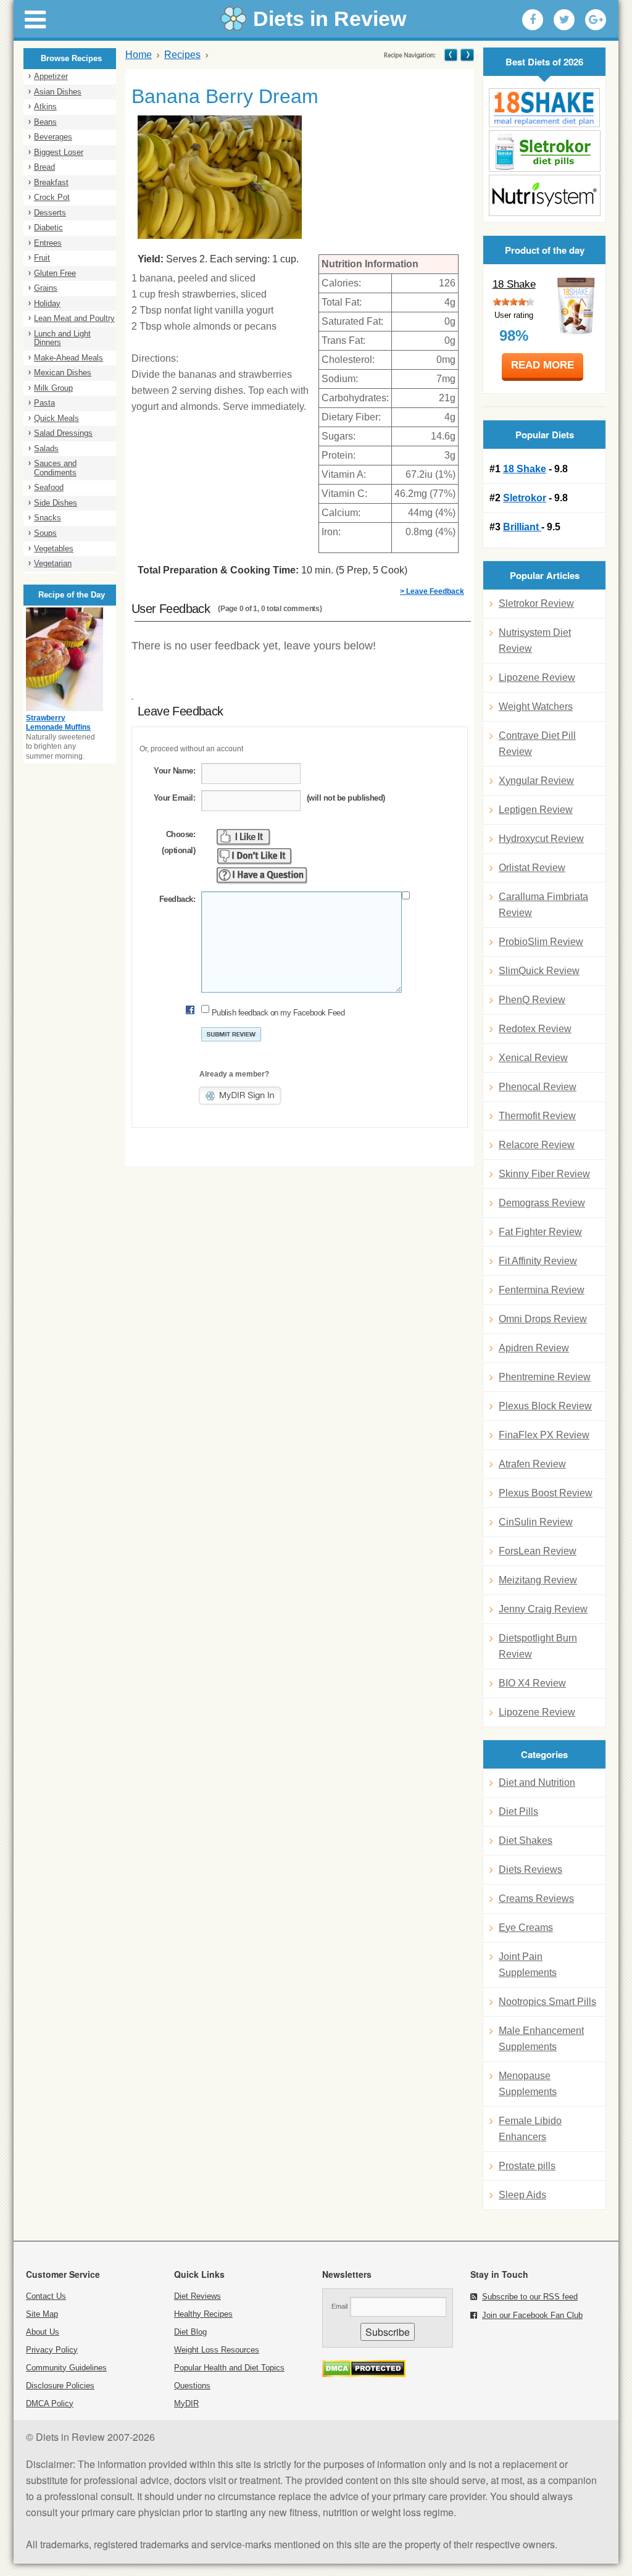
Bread (44, 167)
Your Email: (174, 798)
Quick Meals (56, 418)
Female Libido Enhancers (530, 2129)
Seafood (49, 487)
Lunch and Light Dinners (62, 338)
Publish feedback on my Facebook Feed (278, 1013)
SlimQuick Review (539, 971)
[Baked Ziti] (451, 55)
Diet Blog (190, 2332)
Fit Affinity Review (538, 1261)
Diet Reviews (197, 2296)
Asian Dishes (58, 92)
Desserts (50, 213)
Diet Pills (518, 1811)
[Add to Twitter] (564, 20)
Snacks (48, 518)
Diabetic (48, 227)
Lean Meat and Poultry (74, 318)
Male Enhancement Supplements (541, 2039)
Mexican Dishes (63, 373)
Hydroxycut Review (541, 839)
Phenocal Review (538, 1087)
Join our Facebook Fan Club (532, 2315)
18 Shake (514, 284)
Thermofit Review (537, 1116)
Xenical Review (533, 1058)
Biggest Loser (59, 152)
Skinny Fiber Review (544, 1174)
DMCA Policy (50, 2403)
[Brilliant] (544, 195)
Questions (192, 2386)
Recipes (182, 55)
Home (139, 55)
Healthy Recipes (203, 2314)
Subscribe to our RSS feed (530, 2297)
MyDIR (186, 2403)
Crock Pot (52, 197)
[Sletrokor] (544, 151)
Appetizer (51, 76)
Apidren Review (534, 1348)
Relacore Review (537, 1145)
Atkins (45, 106)
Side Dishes (56, 503)
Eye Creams (526, 1928)
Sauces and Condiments (55, 468)
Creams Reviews (536, 1899)
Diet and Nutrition (537, 1782)
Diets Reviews (530, 1869)
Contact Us (46, 2296)
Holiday (47, 303)
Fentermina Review (542, 1290)
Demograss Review (542, 1203)
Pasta (44, 403)
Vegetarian (53, 563)
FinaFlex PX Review (544, 1435)
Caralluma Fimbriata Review (543, 905)
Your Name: (174, 771)
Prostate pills (527, 2166)
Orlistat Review (532, 868)
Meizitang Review (538, 1580)
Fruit (42, 258)
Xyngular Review (536, 781)
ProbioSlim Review (541, 942)
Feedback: (177, 899)
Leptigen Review (536, 810)
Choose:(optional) (178, 842)
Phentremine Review (545, 1377)
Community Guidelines (66, 2368)
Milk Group (53, 388)
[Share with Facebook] (533, 20)
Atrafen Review (532, 1464)
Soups (45, 533)
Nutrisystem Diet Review (535, 640)
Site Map (42, 2314)
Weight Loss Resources (217, 2350)
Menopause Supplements (528, 2084)
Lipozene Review (537, 677)
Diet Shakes (526, 1840)
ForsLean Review (538, 1551)
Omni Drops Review (543, 1319)
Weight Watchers (536, 707)
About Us (43, 2332)
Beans (45, 122)
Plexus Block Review (545, 1406)
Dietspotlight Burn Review (538, 1646)
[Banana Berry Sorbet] (466, 55)
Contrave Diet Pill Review (537, 744)
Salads (46, 448)
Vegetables (54, 548)
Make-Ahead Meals (69, 358)
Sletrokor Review (536, 603)
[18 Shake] (544, 108)
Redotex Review (535, 1029)
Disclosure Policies (60, 2386)
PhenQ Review (532, 1000)
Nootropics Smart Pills (547, 2002)
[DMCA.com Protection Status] (364, 2374)
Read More (543, 365)
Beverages (53, 137)
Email (339, 2306)
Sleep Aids (522, 2195)
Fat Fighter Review (540, 1232)
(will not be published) (346, 798)
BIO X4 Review (532, 1683)
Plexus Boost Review (546, 1493)
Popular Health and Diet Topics (229, 2368)
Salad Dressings (63, 433)
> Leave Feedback (432, 591)
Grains (46, 288)
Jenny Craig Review (543, 1609)
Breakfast (51, 182)
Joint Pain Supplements (528, 1965)
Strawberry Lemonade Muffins (58, 723)
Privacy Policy (52, 2350)
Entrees (48, 243)
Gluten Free (55, 273)
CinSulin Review (536, 1522)
